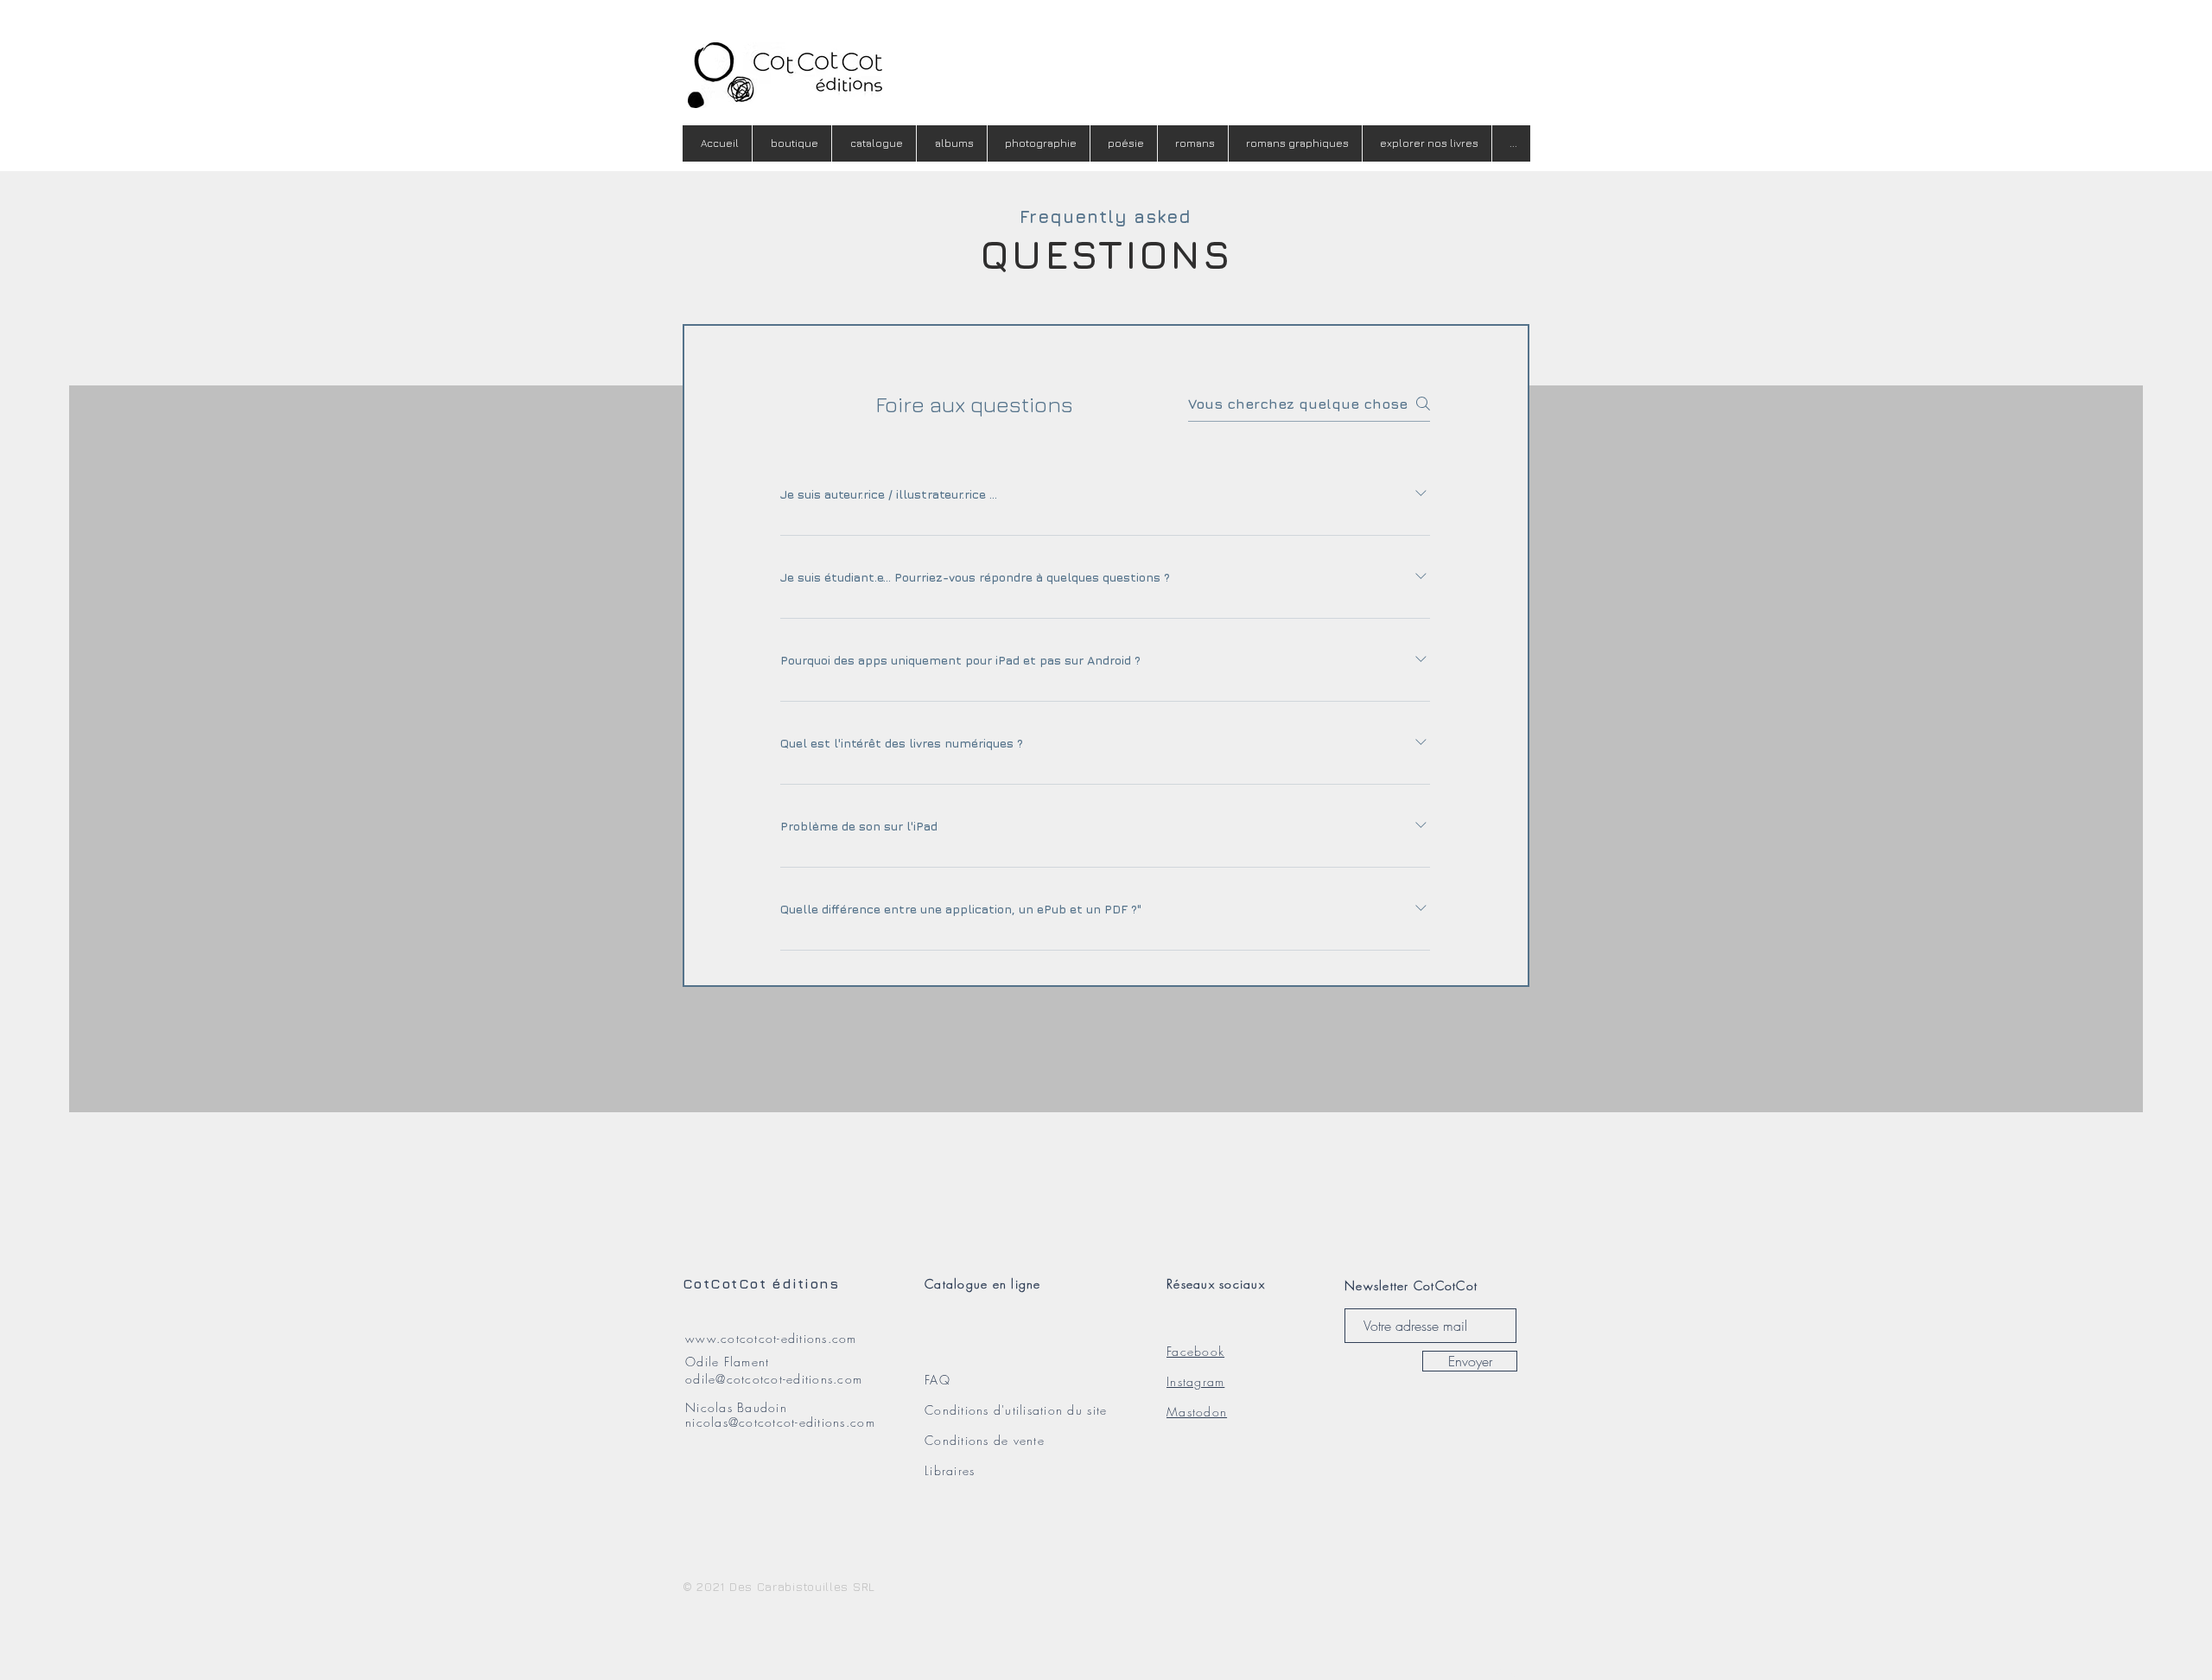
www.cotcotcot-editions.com (771, 1338)
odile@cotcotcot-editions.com (774, 1379)
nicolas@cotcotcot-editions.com (780, 1422)
